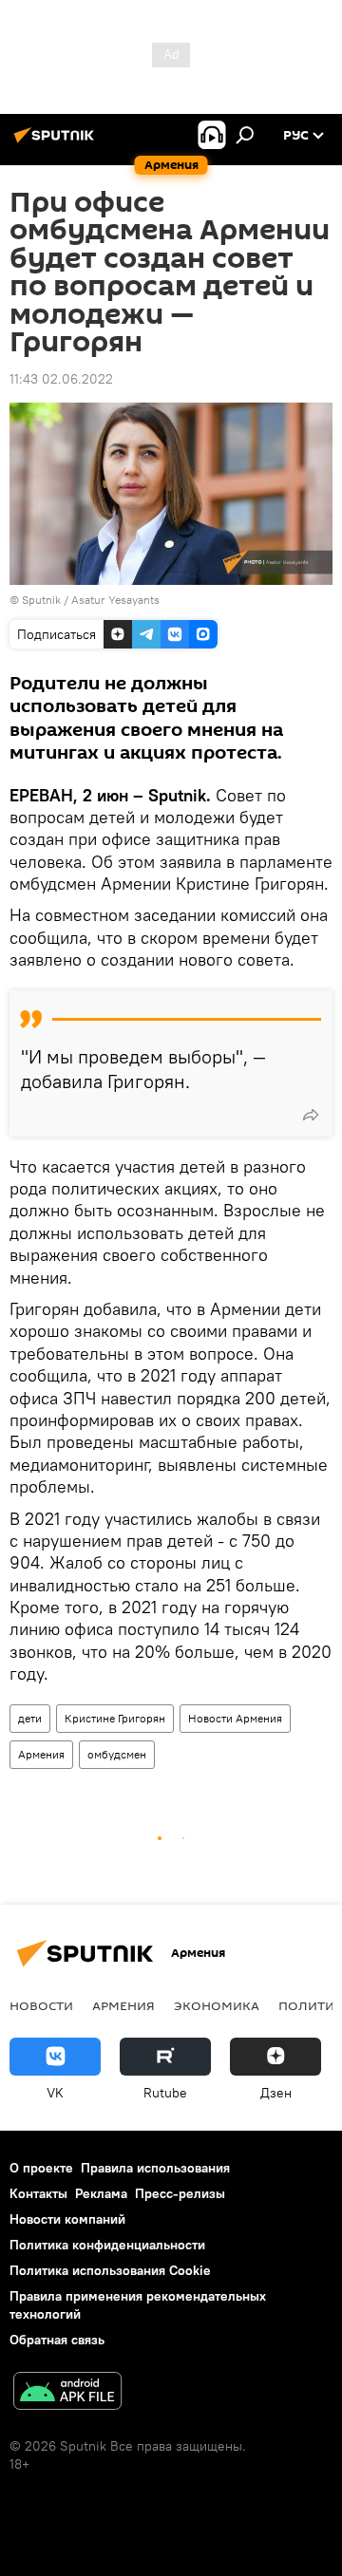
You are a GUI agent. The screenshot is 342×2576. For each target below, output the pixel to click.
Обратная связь (57, 2340)
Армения (41, 1754)
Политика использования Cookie (110, 2270)
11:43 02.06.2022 (61, 379)
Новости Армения (235, 1718)
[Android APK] (67, 2393)
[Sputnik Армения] (57, 142)
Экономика (217, 2005)
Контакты (38, 2193)
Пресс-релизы (180, 2193)
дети (30, 1718)
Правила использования (155, 2168)
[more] (311, 1115)
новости (41, 2005)
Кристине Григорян (115, 1718)
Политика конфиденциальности (107, 2245)
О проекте (41, 2168)
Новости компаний (67, 2219)
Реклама (101, 2193)
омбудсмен (117, 1754)
